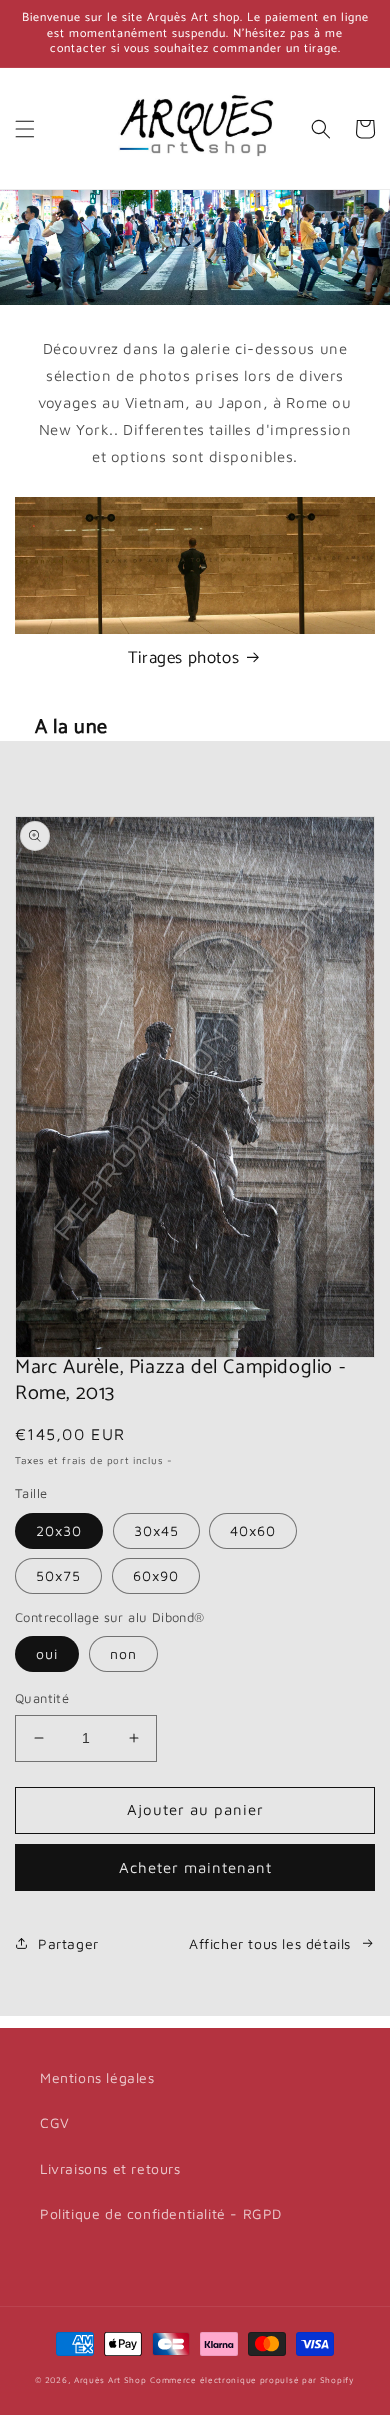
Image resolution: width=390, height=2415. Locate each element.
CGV (55, 2122)
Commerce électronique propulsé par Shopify (252, 2380)
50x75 (58, 1575)
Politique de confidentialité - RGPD (161, 2213)
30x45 (156, 1530)
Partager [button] (68, 1943)
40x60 (253, 1530)
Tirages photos (183, 658)
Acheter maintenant (195, 1867)
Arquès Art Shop (110, 2380)
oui (47, 1653)
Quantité (42, 1698)
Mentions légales (97, 2077)
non (123, 1653)
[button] (25, 129)
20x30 (59, 1530)
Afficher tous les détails (270, 1943)
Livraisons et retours (110, 2168)
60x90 (156, 1575)
